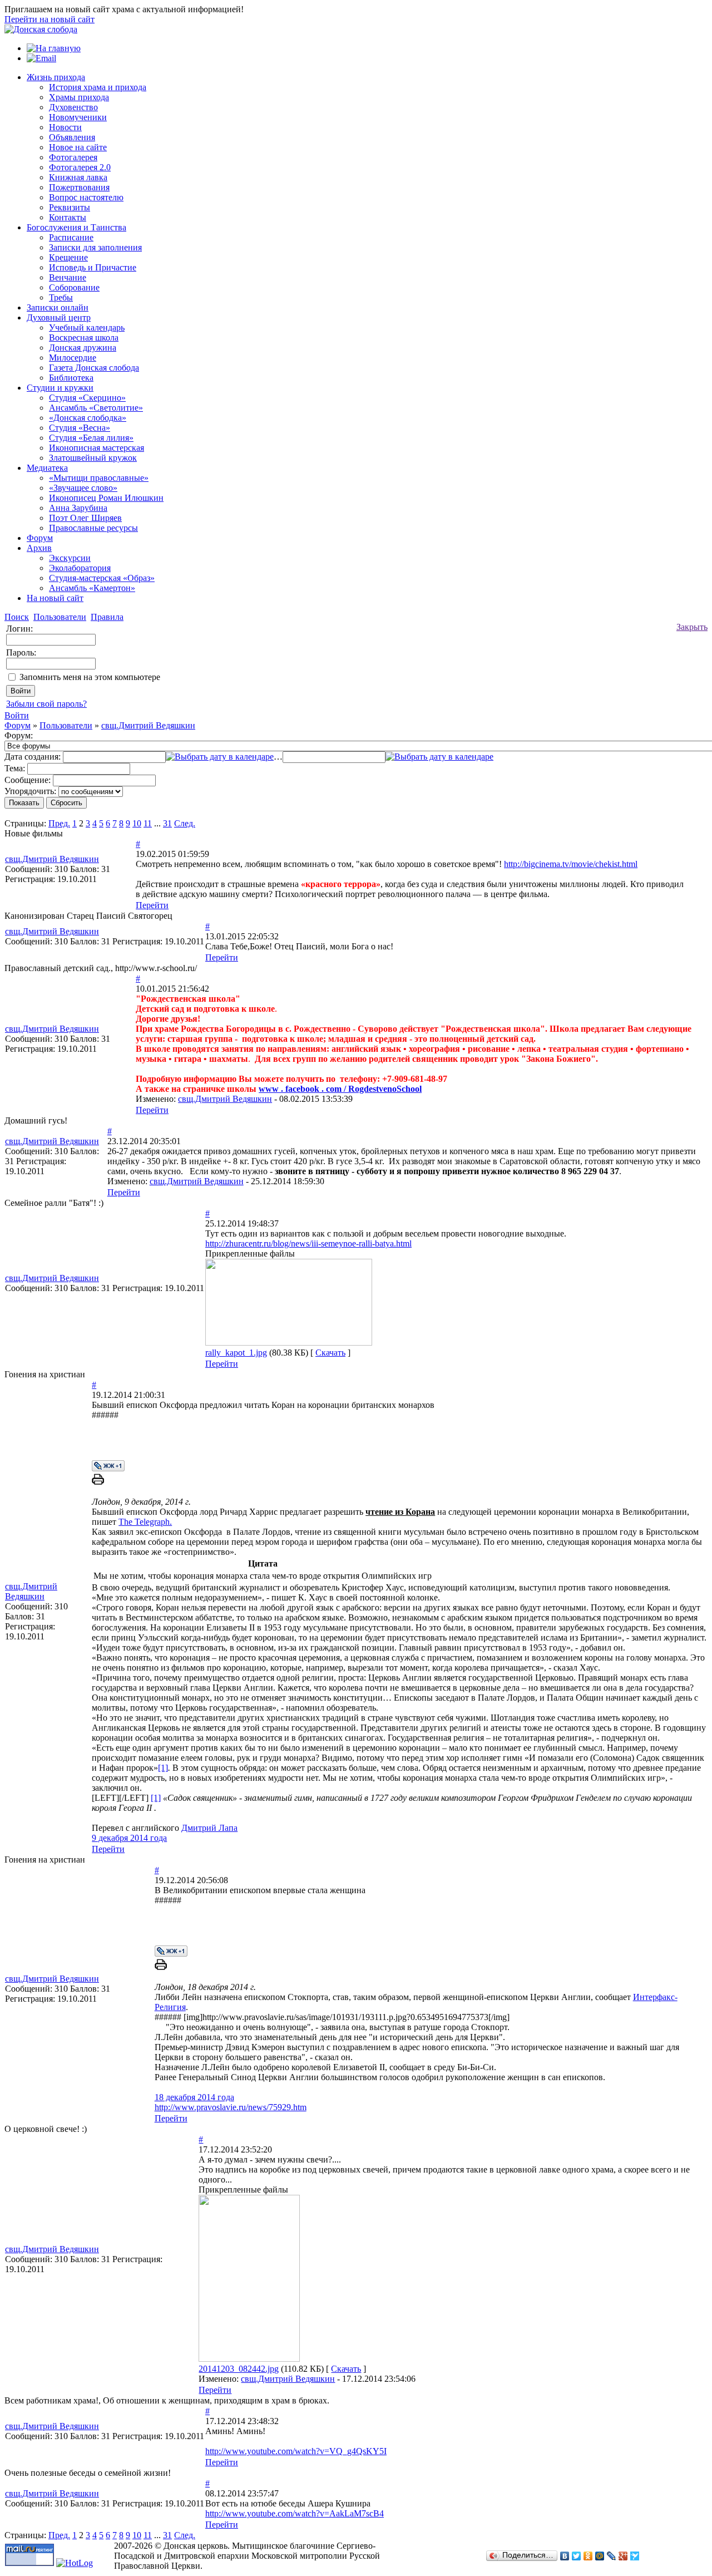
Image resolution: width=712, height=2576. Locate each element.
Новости (65, 127)
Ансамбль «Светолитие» (96, 408)
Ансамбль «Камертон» (92, 588)
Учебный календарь (87, 327)
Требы (61, 297)
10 (137, 823)
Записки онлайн (58, 307)
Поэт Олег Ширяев (85, 518)
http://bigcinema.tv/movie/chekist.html (571, 864)
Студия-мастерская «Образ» (102, 578)
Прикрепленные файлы (250, 1253)
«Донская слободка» (88, 418)
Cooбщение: (28, 780)
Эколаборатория (80, 568)
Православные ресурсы (93, 528)
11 (148, 823)
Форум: (19, 735)
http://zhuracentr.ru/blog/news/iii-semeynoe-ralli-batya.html (308, 1243)
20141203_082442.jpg (239, 2369)
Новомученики (78, 117)
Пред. (59, 823)
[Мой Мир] (600, 2556)
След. (185, 823)
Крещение (68, 257)
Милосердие (73, 358)
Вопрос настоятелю (86, 197)
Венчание (68, 277)
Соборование (74, 287)
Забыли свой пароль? (46, 704)
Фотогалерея (73, 157)
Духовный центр (59, 317)
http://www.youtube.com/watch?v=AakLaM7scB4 (295, 2513)
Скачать (330, 1353)
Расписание (71, 237)
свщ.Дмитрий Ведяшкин (148, 725)
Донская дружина (83, 348)
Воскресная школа (84, 338)
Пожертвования (79, 187)
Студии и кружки (60, 388)
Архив (39, 548)
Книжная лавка (78, 177)
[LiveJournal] (612, 2556)
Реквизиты (70, 207)
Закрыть (692, 627)
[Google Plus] (623, 2556)
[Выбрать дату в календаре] (220, 757)
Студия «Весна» (80, 428)
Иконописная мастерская (97, 448)
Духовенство (73, 107)
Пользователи (66, 725)
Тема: (15, 768)
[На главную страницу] (41, 29)
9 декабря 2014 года (129, 1838)
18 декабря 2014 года (194, 2097)
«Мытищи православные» (99, 478)
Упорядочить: (30, 791)
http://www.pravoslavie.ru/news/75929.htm (231, 2107)
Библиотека (71, 378)
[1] (163, 1768)
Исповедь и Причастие (93, 267)
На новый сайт (55, 598)
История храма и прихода (98, 87)
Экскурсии (70, 558)
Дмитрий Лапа (209, 1828)
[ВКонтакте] (565, 2556)
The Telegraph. (145, 1522)
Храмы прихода (79, 97)
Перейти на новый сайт (50, 19)
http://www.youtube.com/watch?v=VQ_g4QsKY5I (296, 2451)
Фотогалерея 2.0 (80, 167)
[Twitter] (577, 2556)
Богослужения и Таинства (76, 227)
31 (167, 823)
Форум (40, 538)
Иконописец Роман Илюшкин (106, 498)
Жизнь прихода (56, 77)
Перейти (152, 905)
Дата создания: (33, 757)
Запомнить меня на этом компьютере (90, 677)
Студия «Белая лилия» (91, 438)
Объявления (72, 137)
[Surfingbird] (635, 2556)
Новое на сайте (78, 147)
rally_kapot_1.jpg (236, 1353)
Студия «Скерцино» (87, 398)
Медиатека (47, 468)
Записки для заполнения (95, 247)
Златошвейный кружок (93, 458)
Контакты (68, 217)
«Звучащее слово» (83, 488)
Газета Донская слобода (94, 368)
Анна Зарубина (78, 508)
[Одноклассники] (588, 2556)
